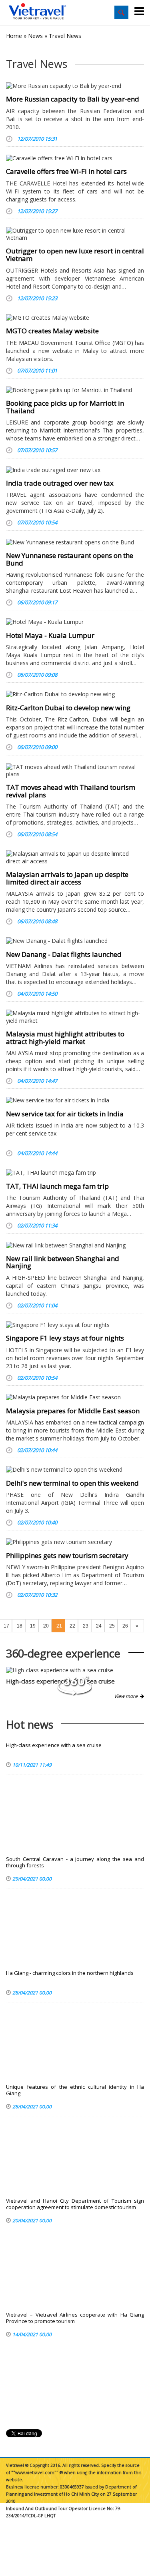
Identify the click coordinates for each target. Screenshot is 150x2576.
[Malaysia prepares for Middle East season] (75, 1397)
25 (112, 1626)
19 (33, 1626)
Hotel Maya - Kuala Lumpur (50, 635)
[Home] (38, 12)
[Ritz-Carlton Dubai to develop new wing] (75, 694)
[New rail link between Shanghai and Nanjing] (75, 1245)
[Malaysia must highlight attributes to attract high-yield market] (75, 1017)
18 (20, 1626)
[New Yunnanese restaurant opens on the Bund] (75, 542)
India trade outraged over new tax (60, 483)
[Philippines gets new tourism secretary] (75, 1542)
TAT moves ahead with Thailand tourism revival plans (71, 791)
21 (59, 1626)
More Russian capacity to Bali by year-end (73, 99)
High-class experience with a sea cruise (54, 1745)
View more (127, 1696)
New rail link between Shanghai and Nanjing (63, 1262)
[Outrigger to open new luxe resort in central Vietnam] (75, 234)
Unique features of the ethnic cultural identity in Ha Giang (75, 2090)
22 (72, 1626)
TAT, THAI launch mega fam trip (57, 1186)
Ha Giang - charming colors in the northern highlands (70, 1973)
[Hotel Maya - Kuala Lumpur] (75, 622)
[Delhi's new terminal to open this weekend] (75, 1470)
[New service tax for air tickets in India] (75, 1100)
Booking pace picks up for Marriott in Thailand (65, 407)
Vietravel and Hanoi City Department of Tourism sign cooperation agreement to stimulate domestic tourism (75, 2204)
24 (99, 1626)
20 (46, 1626)
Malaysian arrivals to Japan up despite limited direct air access (67, 878)
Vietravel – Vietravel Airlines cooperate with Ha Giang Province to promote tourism (75, 2318)
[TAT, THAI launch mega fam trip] (75, 1173)
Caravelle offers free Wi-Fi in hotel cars (66, 171)
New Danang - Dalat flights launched (64, 954)
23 (86, 1626)
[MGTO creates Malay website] (75, 318)
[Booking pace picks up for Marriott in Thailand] (75, 390)
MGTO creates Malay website (52, 331)
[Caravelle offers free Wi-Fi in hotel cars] (75, 158)
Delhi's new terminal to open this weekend (72, 1483)
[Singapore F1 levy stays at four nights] (75, 1325)
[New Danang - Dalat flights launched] (75, 941)
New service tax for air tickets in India (65, 1114)
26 (125, 1626)
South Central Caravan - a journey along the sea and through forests (75, 1862)
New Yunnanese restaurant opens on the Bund (70, 559)
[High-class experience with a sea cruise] (75, 1670)
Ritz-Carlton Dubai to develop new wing (68, 708)
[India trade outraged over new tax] (75, 470)
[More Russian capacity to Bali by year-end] (75, 86)
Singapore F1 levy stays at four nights (65, 1338)
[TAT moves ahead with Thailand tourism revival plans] (75, 771)
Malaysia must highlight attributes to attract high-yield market (65, 1038)
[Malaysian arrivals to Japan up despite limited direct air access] (75, 857)
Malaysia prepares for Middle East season (73, 1411)
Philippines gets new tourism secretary (67, 1555)
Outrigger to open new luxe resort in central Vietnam (75, 255)
